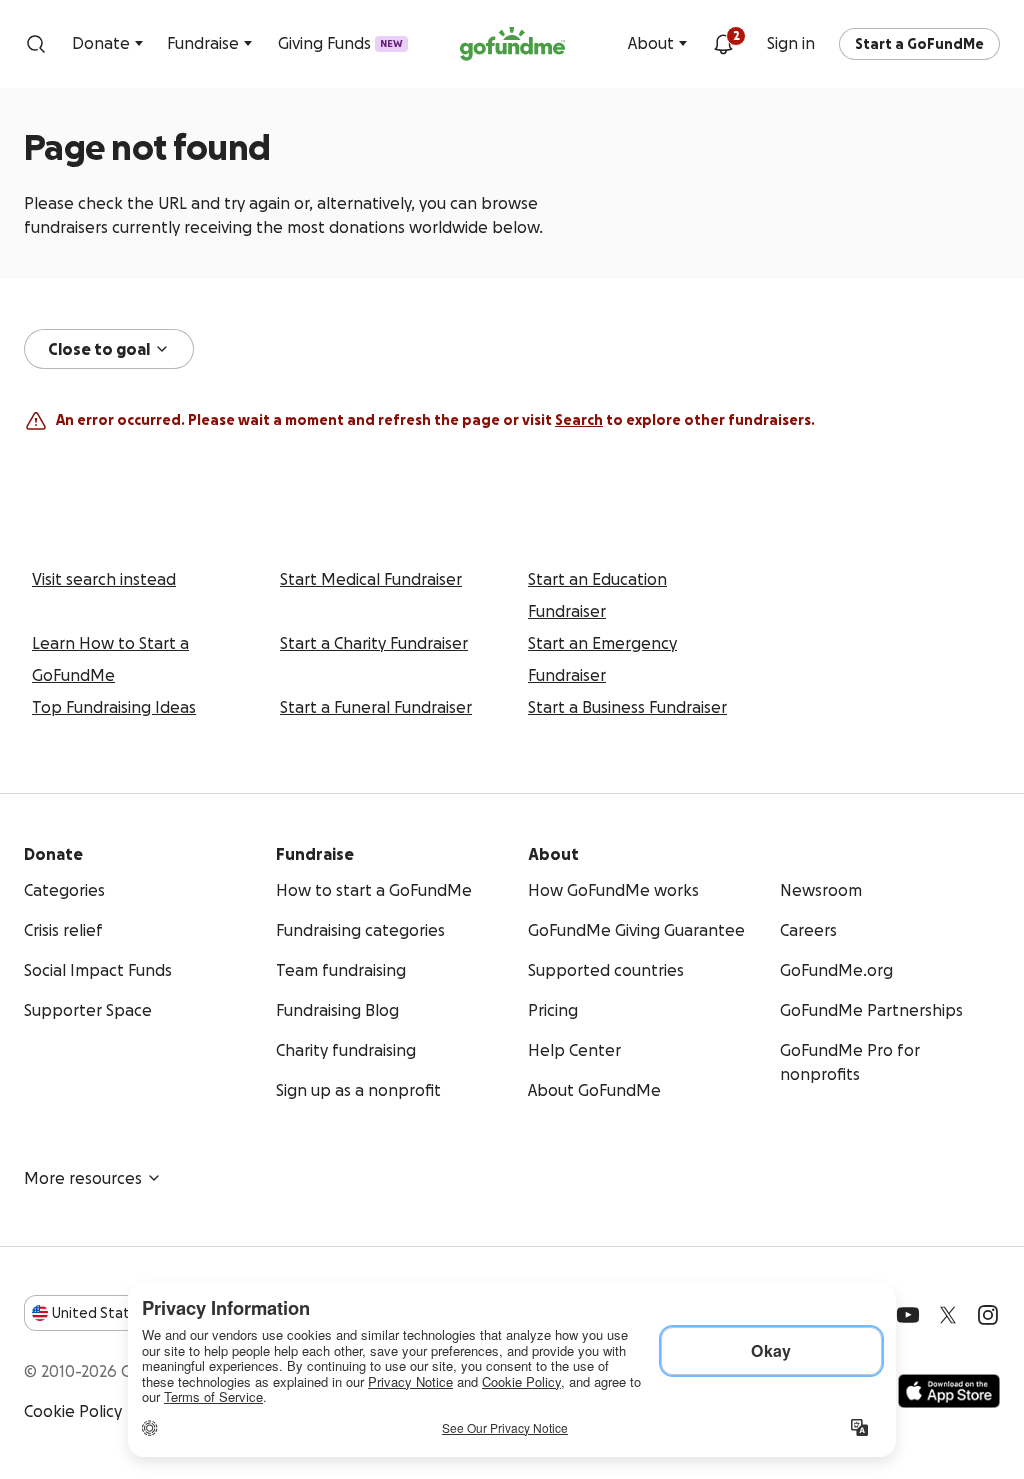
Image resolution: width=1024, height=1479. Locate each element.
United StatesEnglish (127, 1313)
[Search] (36, 44)
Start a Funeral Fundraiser (376, 707)
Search (579, 420)
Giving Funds (340, 43)
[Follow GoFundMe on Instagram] (988, 1315)
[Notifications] (723, 44)
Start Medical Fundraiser (371, 579)
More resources (83, 1178)
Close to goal (99, 349)
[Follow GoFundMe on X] (948, 1315)
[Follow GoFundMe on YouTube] (908, 1315)
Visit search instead (104, 579)
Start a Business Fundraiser (627, 707)
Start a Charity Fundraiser (374, 643)
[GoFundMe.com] (512, 44)
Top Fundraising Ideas (114, 707)
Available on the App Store (949, 1391)
